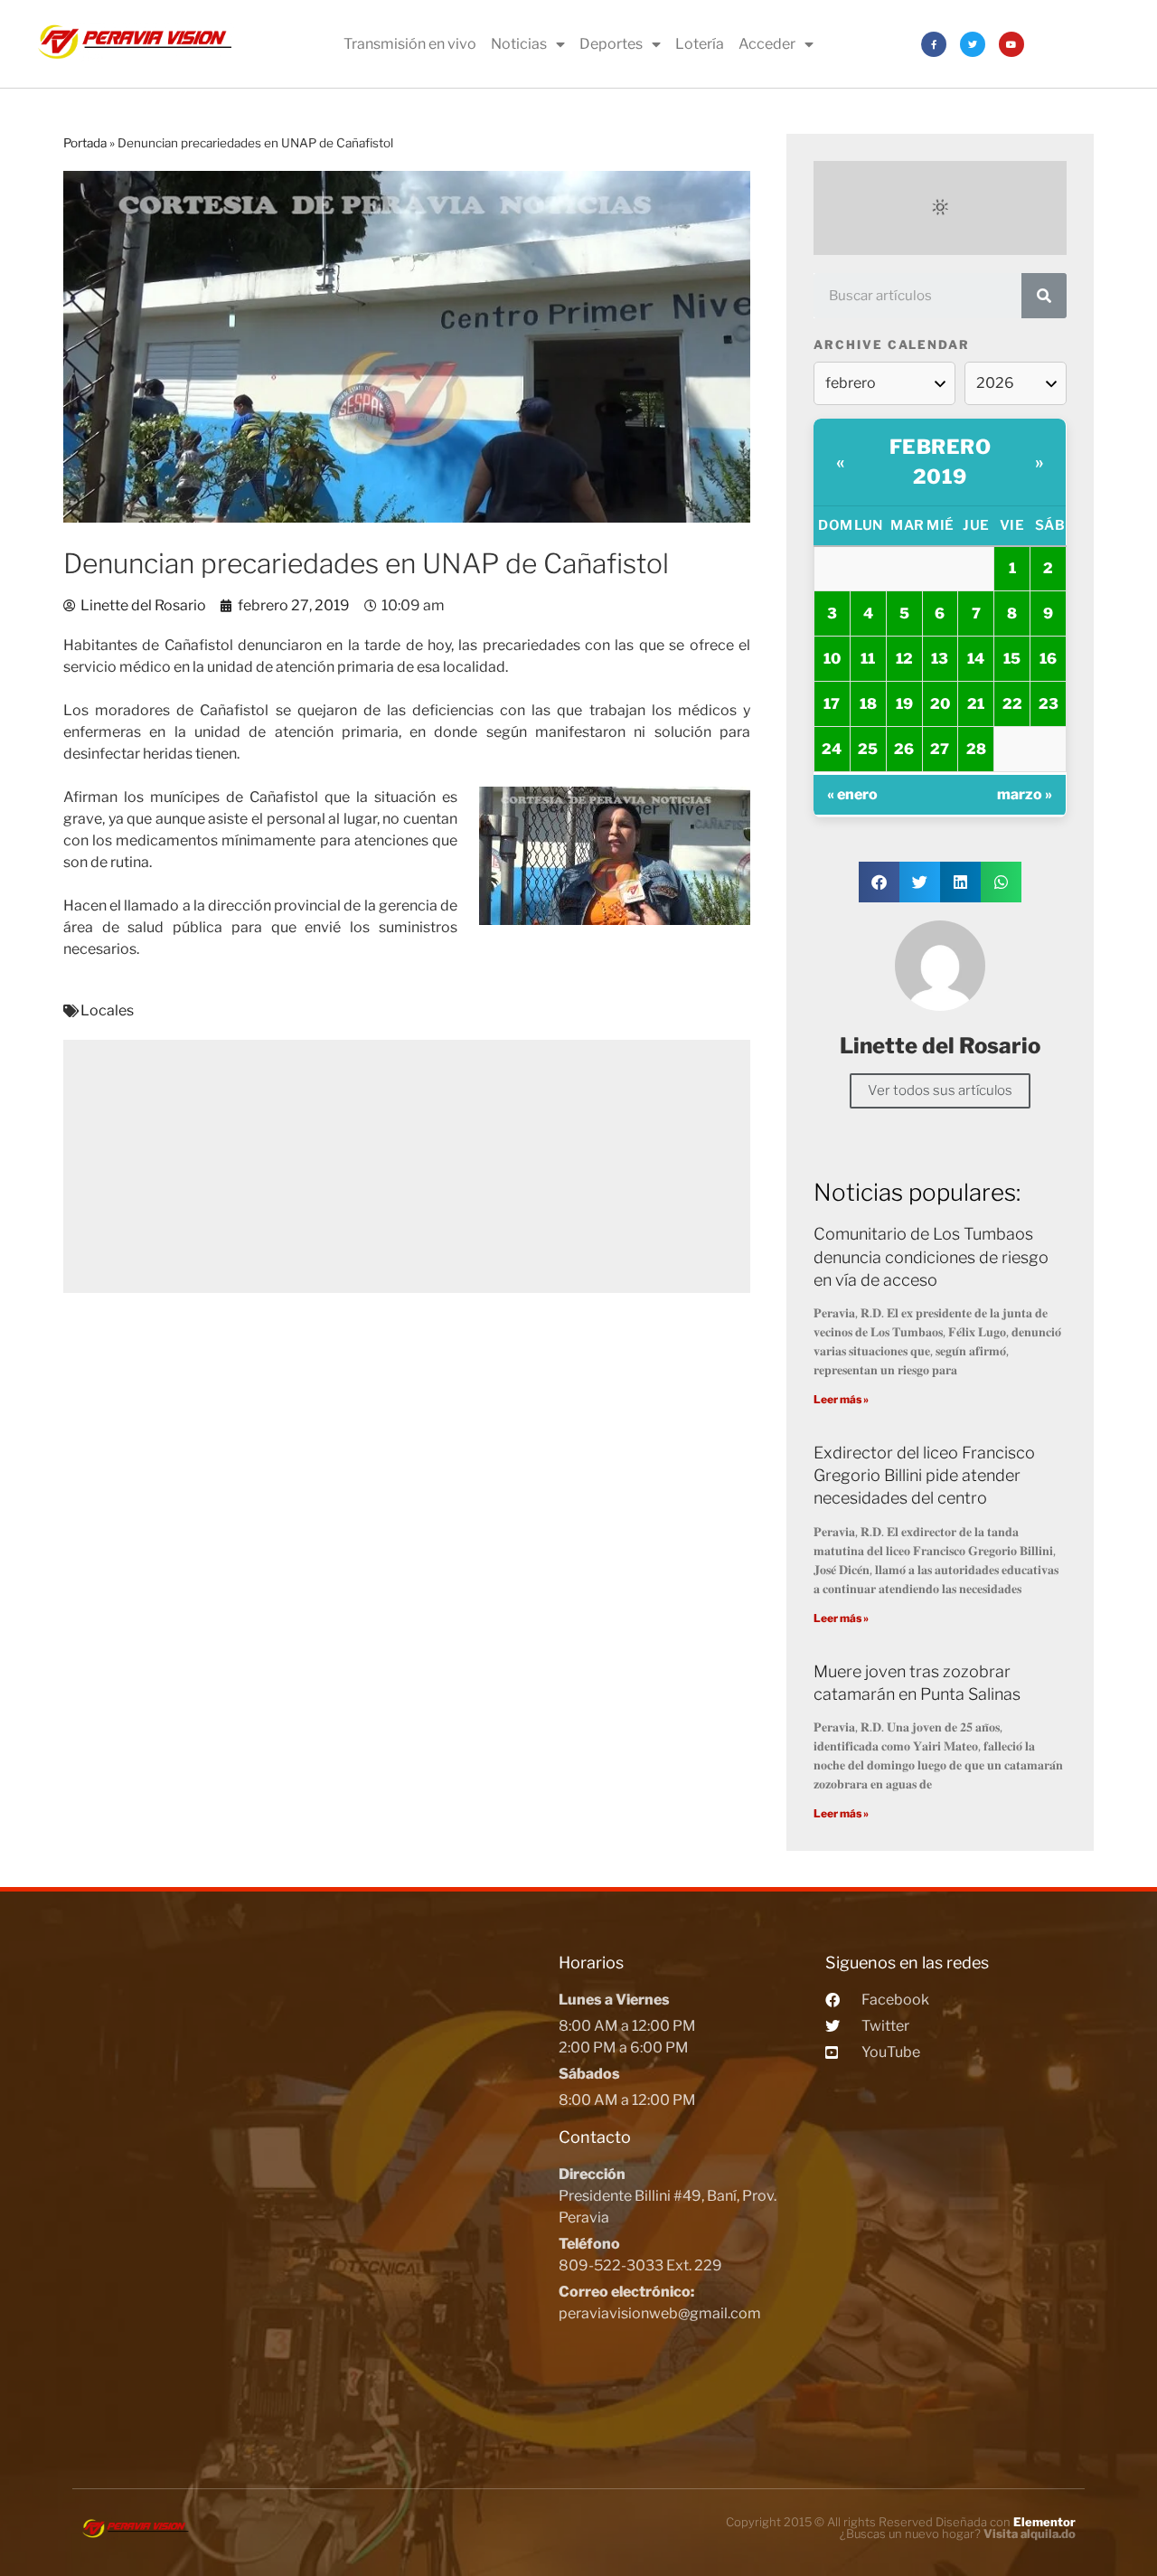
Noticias (519, 44)
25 (868, 749)
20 (940, 704)
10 (832, 659)
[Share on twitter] (920, 882)
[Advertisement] (407, 1166)
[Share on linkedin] (960, 882)
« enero (852, 794)
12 (904, 659)
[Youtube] (1011, 44)
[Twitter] (973, 44)
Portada (85, 143)
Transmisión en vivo (410, 44)
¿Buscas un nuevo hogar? (958, 2534)
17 (832, 704)
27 (940, 749)
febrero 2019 (941, 462)
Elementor (1044, 2522)
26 (904, 749)
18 (868, 704)
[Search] (1044, 296)
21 (976, 704)
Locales (107, 1010)
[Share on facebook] (879, 882)
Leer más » (841, 1399)
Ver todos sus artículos (940, 1090)
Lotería (700, 44)
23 (1049, 704)
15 (1012, 659)
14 (976, 659)
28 (976, 749)
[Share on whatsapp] (1001, 882)
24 (832, 749)
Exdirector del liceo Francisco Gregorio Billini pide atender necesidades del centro (924, 1475)
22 (1012, 704)
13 (940, 659)
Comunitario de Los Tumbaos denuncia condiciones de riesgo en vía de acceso (931, 1256)
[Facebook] (934, 44)
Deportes (611, 44)
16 (1048, 659)
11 (868, 659)
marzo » (1025, 794)
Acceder (767, 44)
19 (904, 704)
